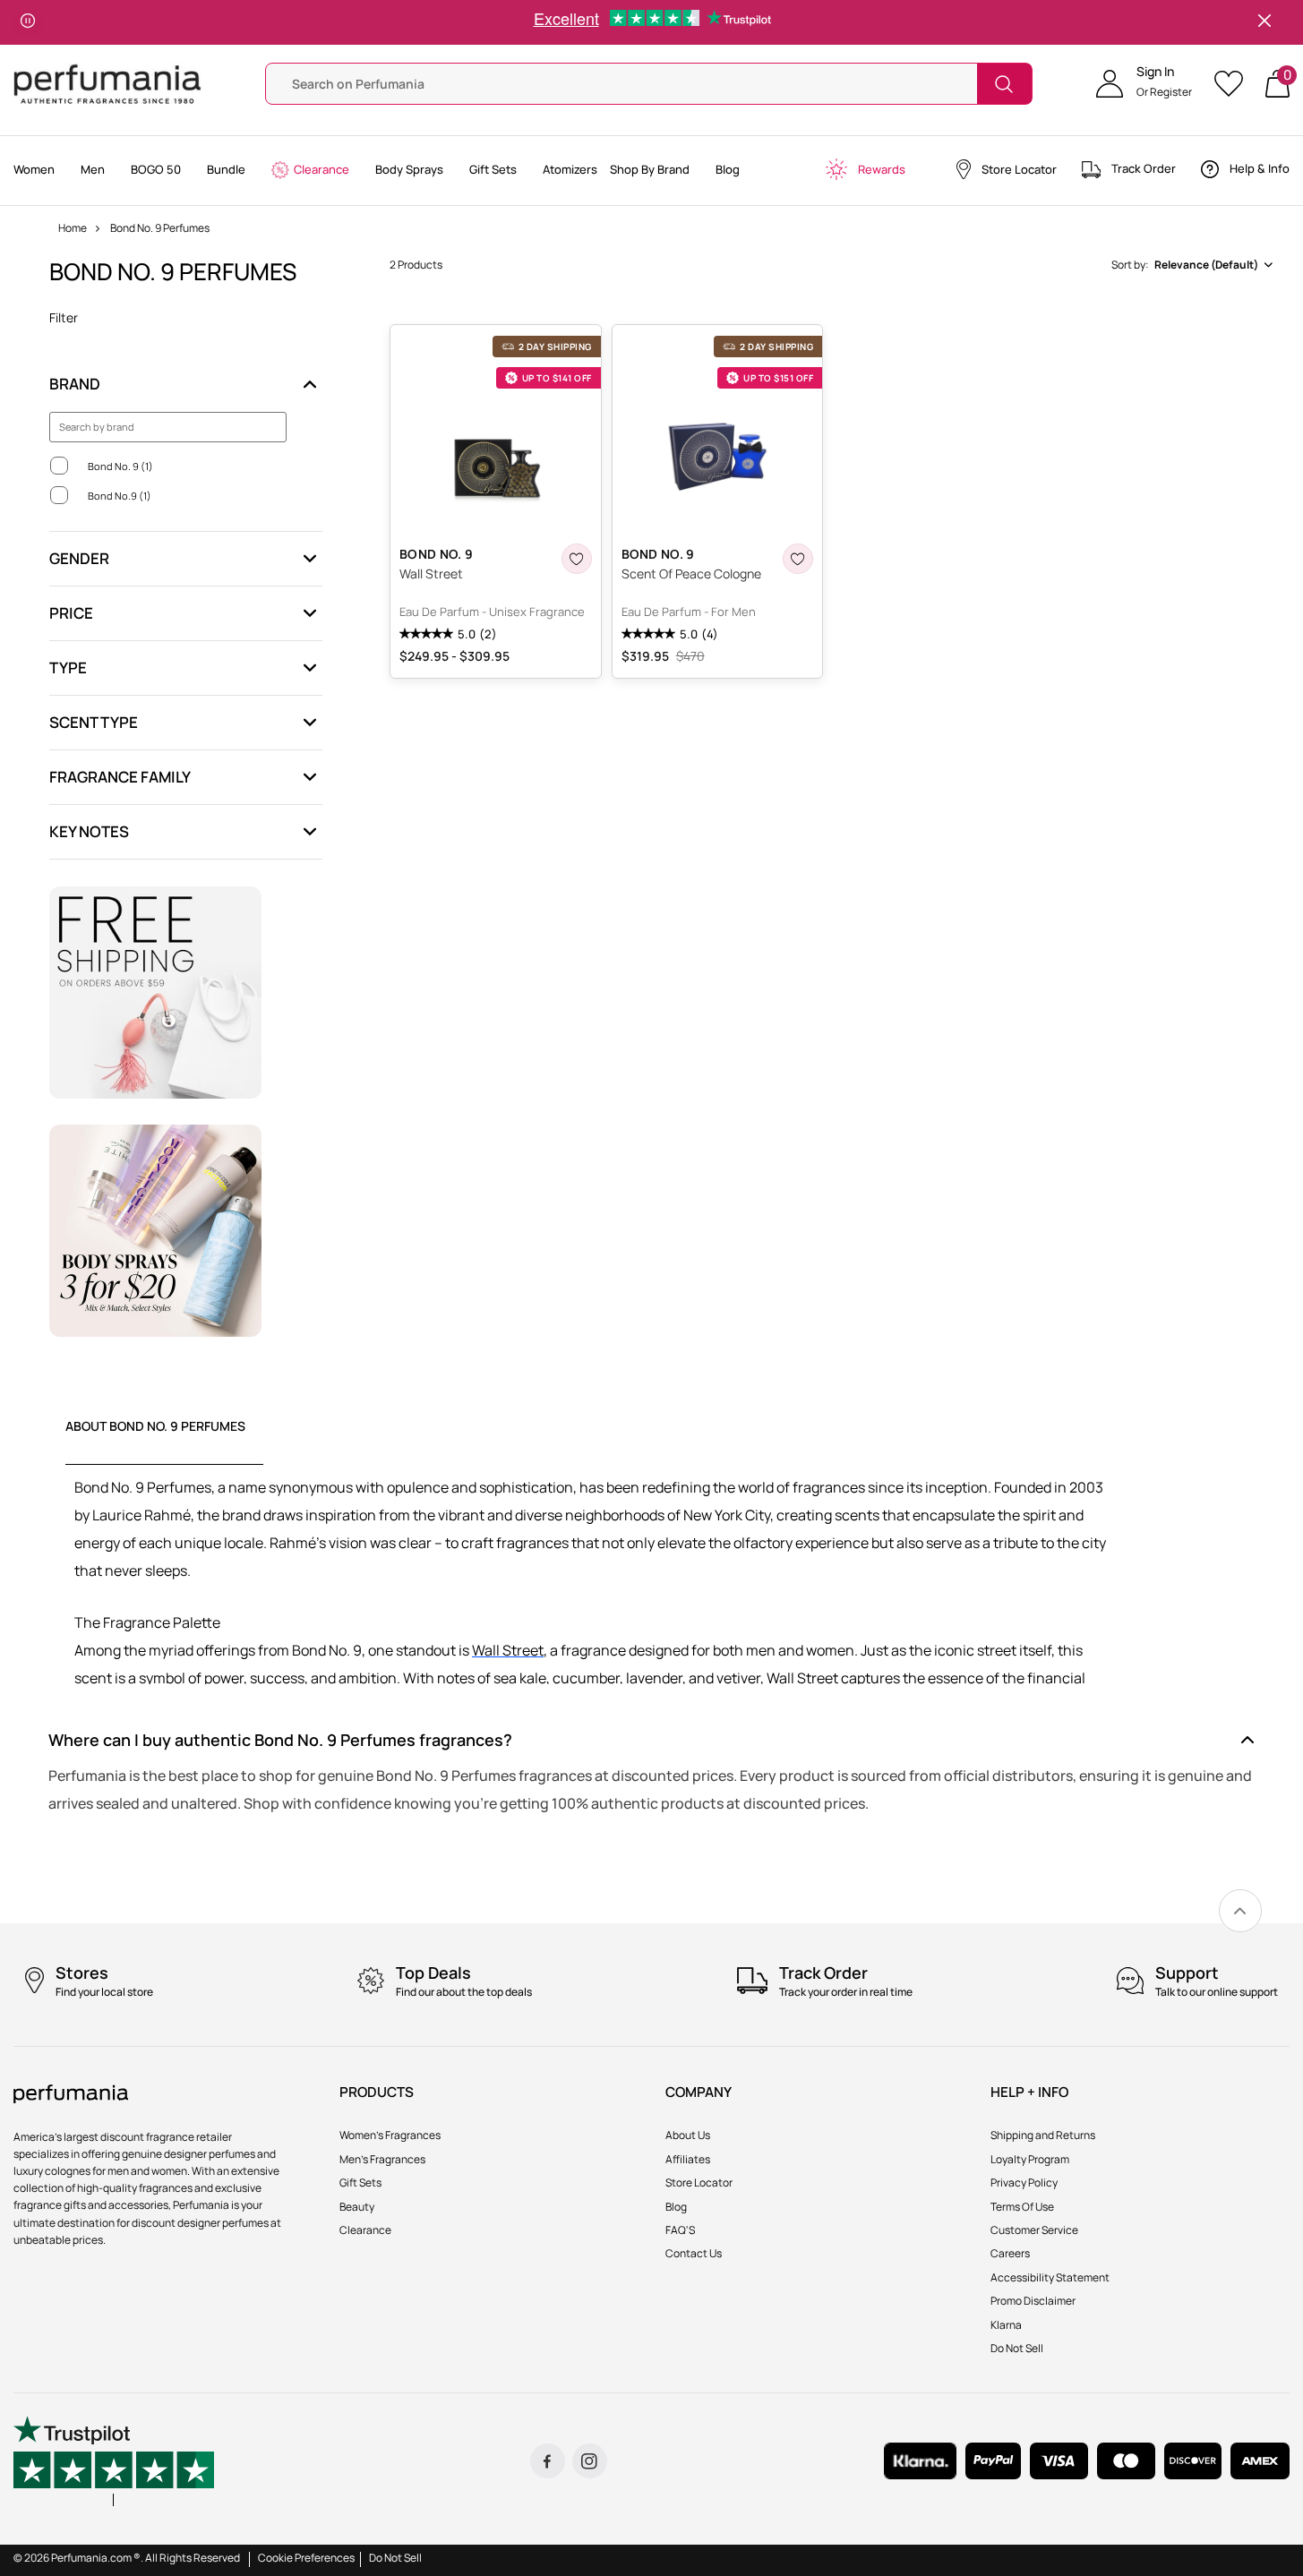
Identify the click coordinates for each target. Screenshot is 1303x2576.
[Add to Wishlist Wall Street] (577, 559)
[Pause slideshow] (28, 22)
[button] (1144, 84)
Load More (833, 710)
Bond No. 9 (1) (120, 466)
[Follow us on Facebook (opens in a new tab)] (548, 2461)
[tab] (164, 1441)
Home (73, 228)
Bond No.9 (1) (120, 496)
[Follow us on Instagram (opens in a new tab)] (590, 2461)
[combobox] (1191, 265)
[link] (1240, 1911)
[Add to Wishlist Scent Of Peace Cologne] (798, 559)
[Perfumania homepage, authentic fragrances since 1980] (107, 83)
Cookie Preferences (306, 2558)
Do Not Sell (395, 2558)
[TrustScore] (114, 2461)
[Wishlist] (1234, 84)
